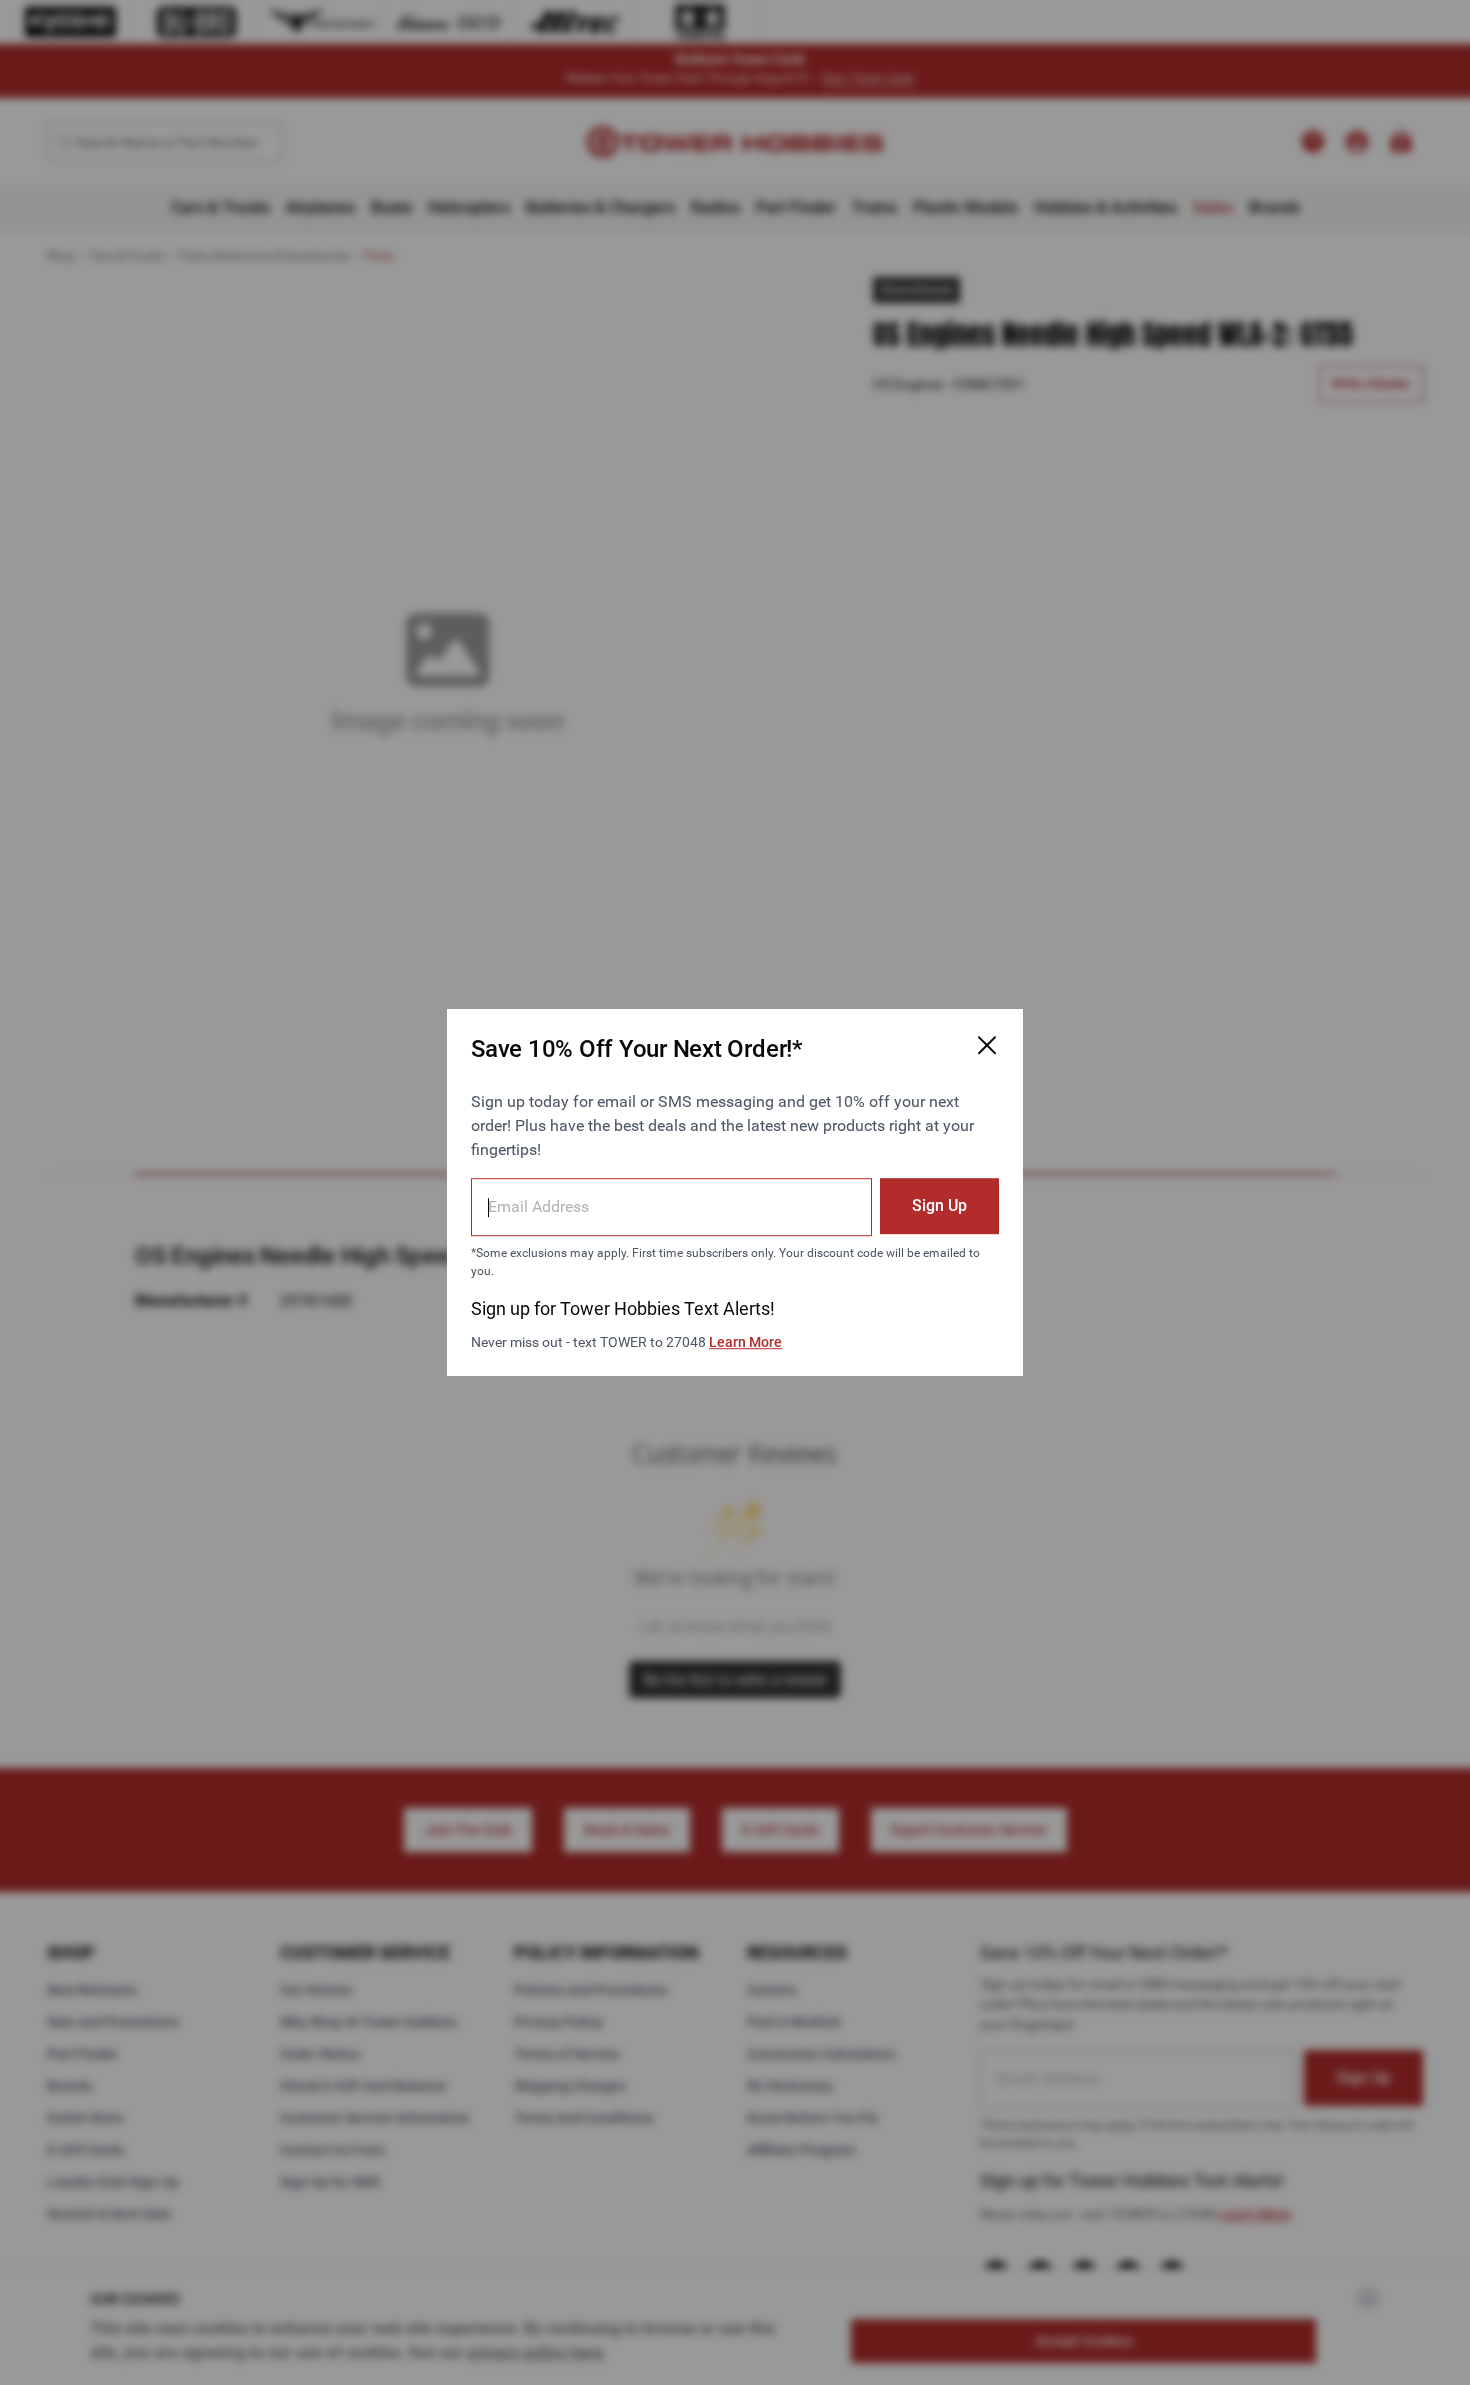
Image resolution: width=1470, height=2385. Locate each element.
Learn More (745, 1342)
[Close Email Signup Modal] (987, 1045)
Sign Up (939, 1205)
